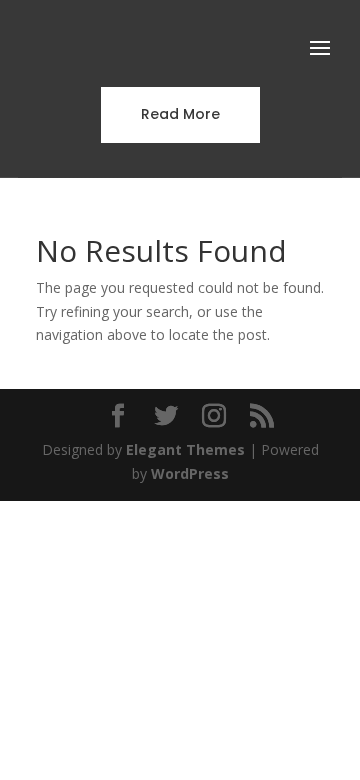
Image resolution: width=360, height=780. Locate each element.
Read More (180, 114)
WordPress (190, 473)
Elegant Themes (185, 449)
